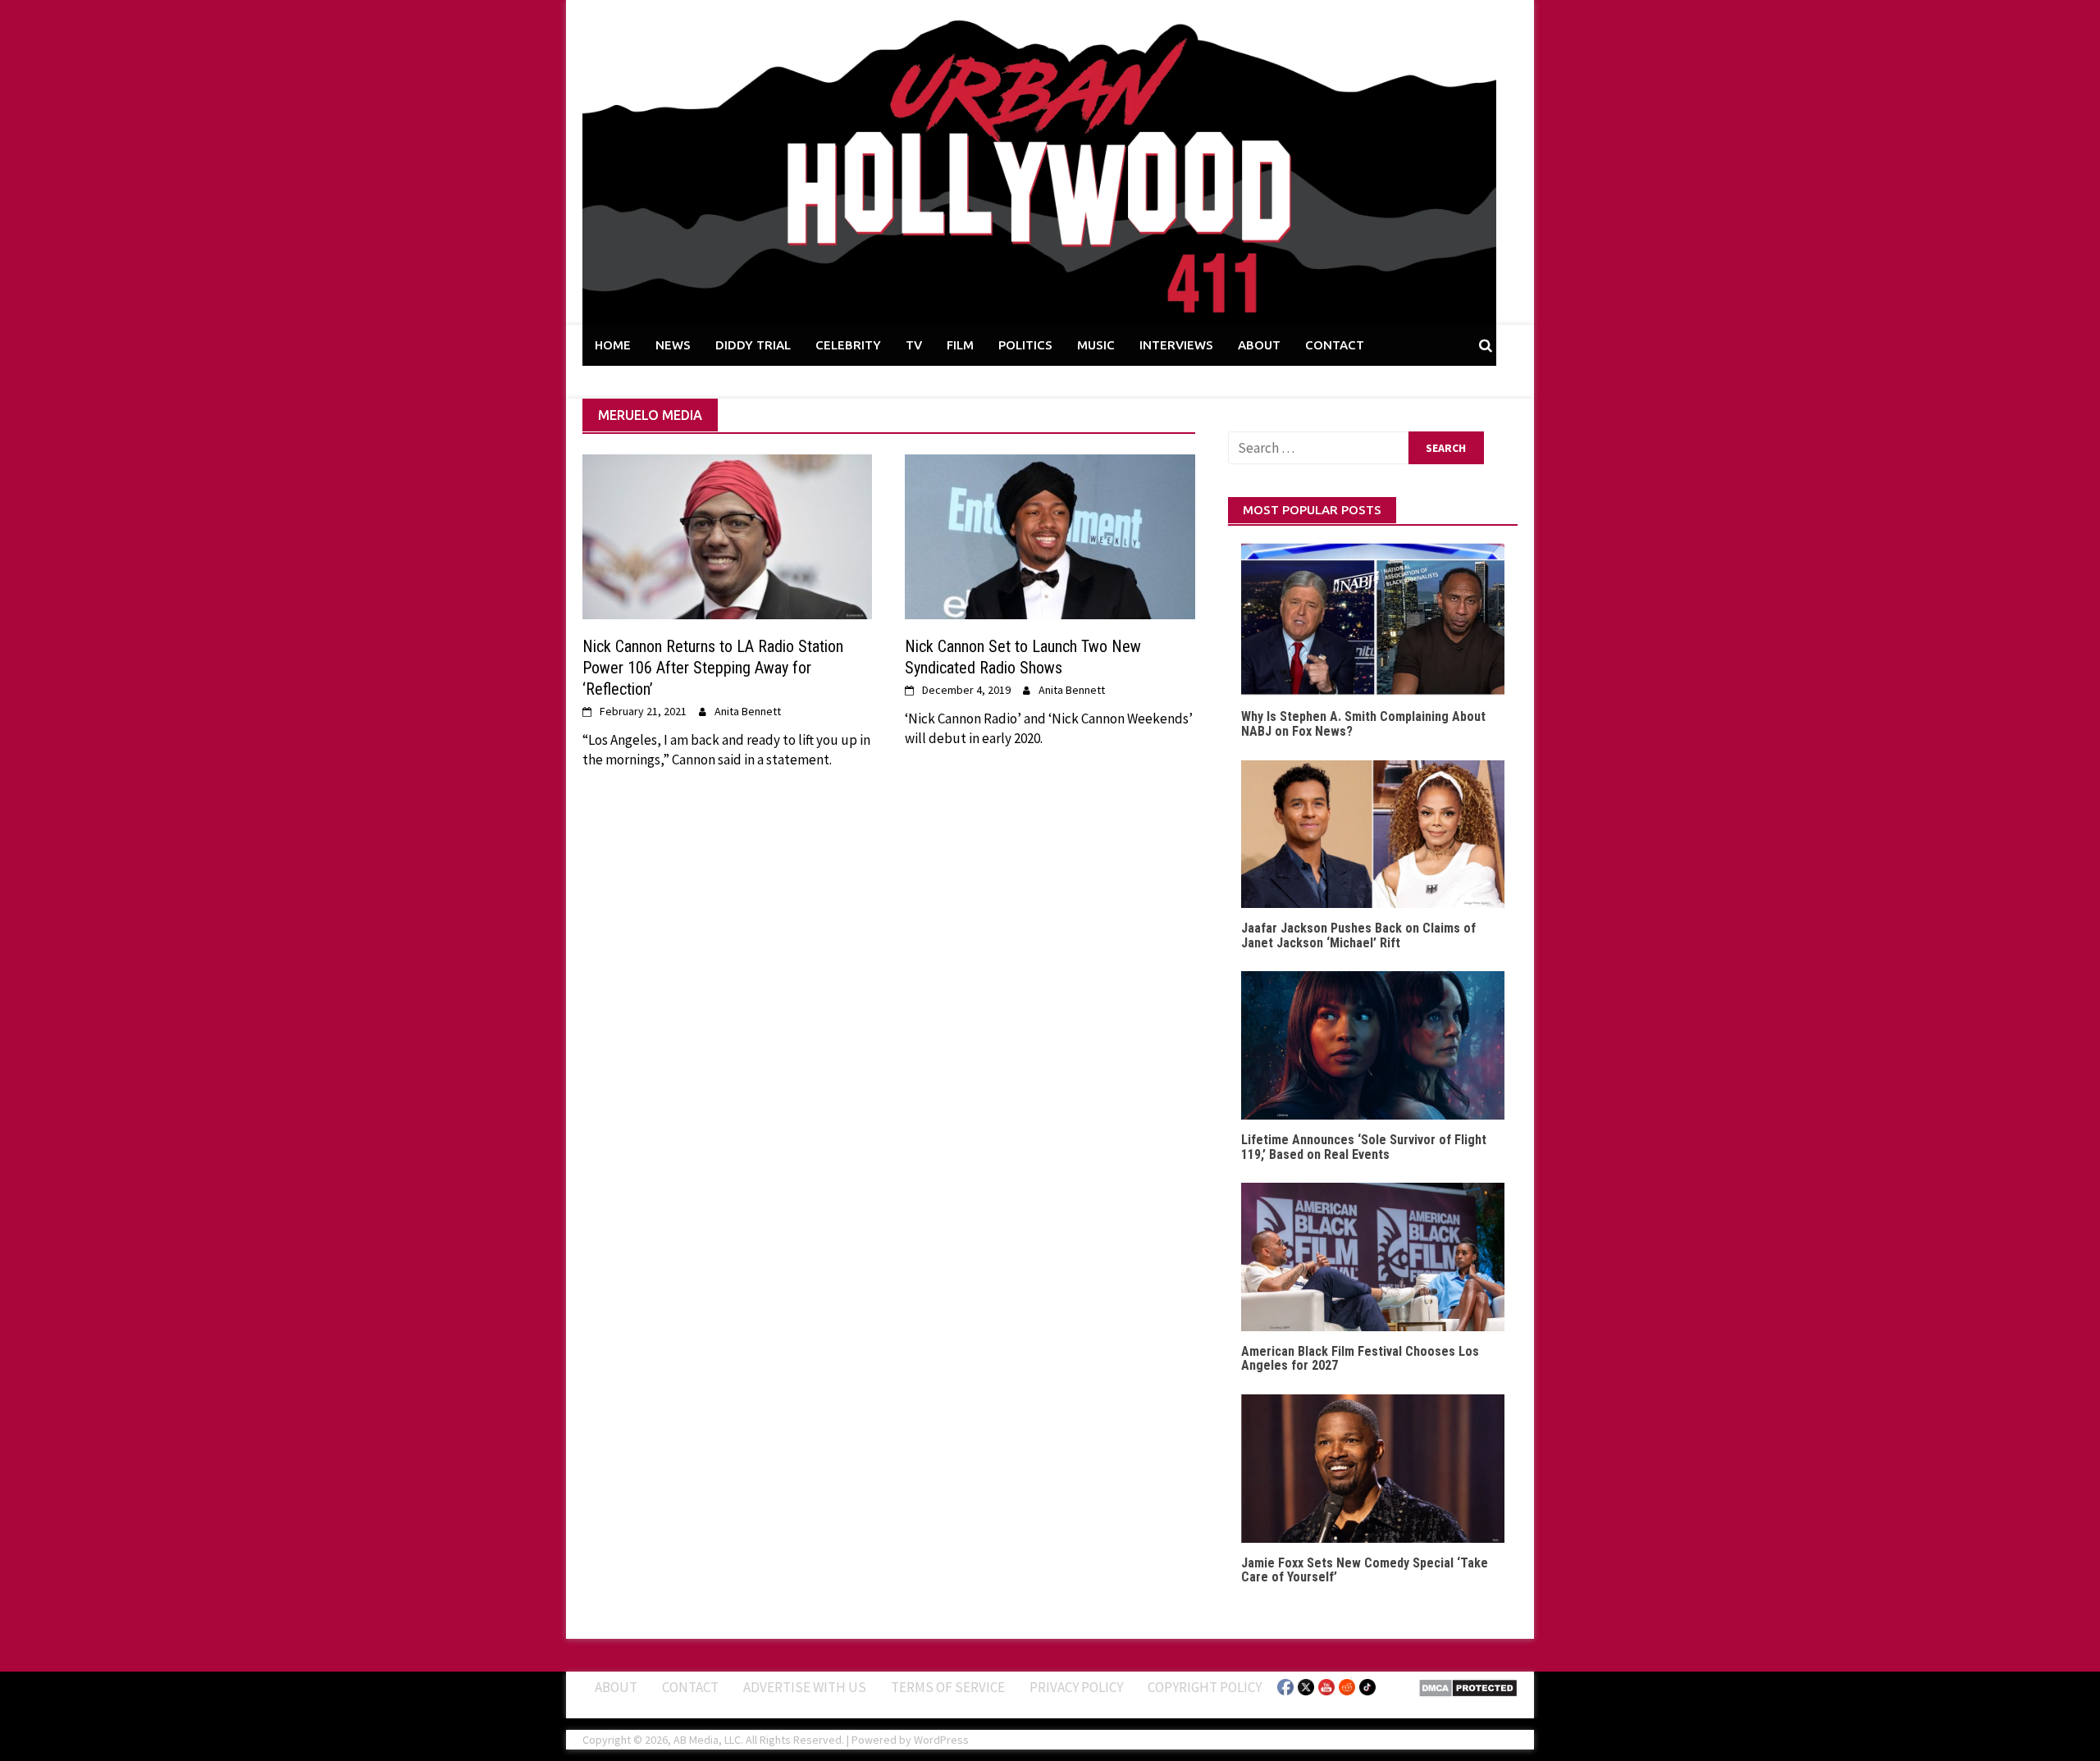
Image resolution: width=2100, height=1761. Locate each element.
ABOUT (1259, 345)
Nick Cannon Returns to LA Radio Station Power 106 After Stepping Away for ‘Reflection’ (713, 668)
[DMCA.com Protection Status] (1468, 1686)
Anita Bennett (748, 711)
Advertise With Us (805, 1687)
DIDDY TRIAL (753, 345)
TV (914, 345)
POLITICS (1025, 345)
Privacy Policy (1076, 1687)
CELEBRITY (848, 345)
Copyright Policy (1205, 1687)
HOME (613, 345)
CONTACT (1335, 345)
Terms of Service (948, 1687)
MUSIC (1096, 345)
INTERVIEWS (1176, 345)
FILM (960, 345)
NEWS (673, 345)
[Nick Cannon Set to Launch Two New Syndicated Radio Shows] (1050, 536)
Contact (690, 1687)
